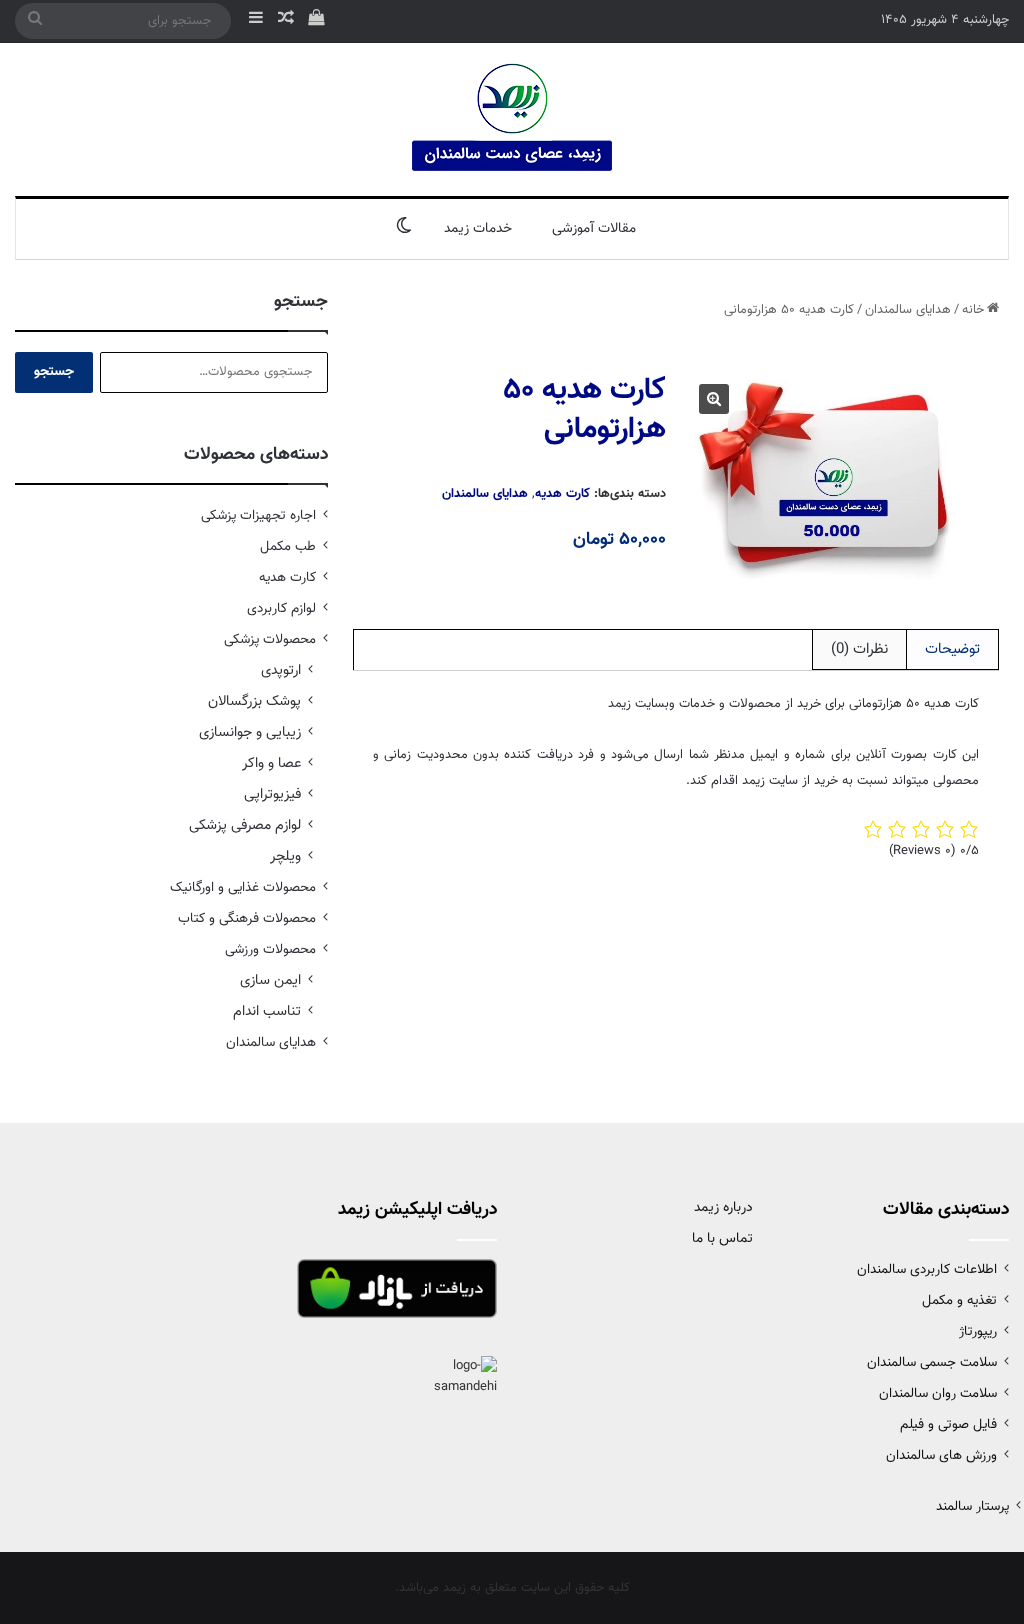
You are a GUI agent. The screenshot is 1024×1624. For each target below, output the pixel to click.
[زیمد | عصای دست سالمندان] (512, 119)
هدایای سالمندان (908, 310)
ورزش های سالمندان (941, 1455)
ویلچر (285, 856)
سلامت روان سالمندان (938, 1393)
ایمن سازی (270, 980)
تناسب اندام (267, 1011)
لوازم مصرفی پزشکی (245, 825)
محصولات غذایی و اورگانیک (243, 887)
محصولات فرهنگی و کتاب (247, 918)
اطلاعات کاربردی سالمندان (927, 1269)
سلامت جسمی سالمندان (932, 1362)
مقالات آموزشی (594, 229)
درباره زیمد (723, 1208)
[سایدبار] (256, 21)
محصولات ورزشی (270, 949)
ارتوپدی (281, 670)
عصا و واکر (271, 763)
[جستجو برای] (35, 21)
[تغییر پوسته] (404, 229)
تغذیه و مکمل (959, 1300)
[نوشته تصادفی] (286, 21)
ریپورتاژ (978, 1331)
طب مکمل (288, 546)
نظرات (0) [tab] (859, 649)
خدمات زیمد (478, 229)
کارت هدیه (562, 494)
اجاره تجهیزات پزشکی (258, 515)
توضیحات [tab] (952, 649)
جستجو (54, 372)
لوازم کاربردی (281, 608)
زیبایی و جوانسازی (250, 732)
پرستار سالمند (972, 1506)
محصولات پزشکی (270, 639)
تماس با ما (722, 1239)
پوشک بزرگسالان (254, 701)
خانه (973, 310)
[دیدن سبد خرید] (316, 21)
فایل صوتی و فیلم (948, 1424)
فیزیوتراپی (272, 794)
